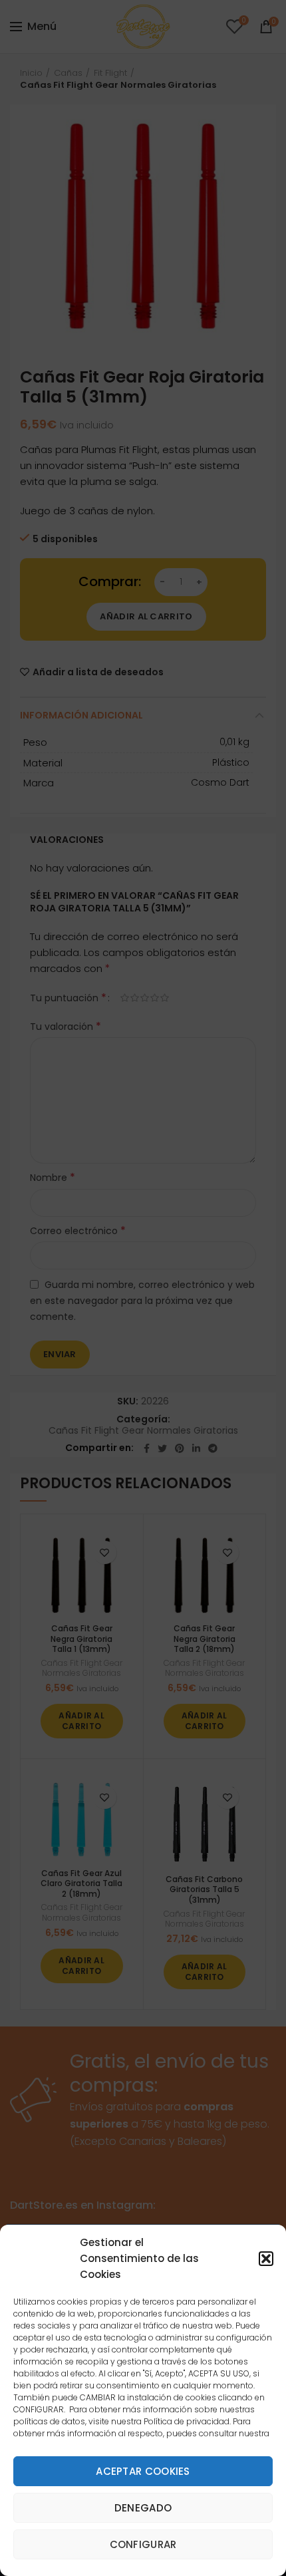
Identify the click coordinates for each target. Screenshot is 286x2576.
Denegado (143, 2508)
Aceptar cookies (143, 2471)
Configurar (143, 2544)
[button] (266, 2259)
